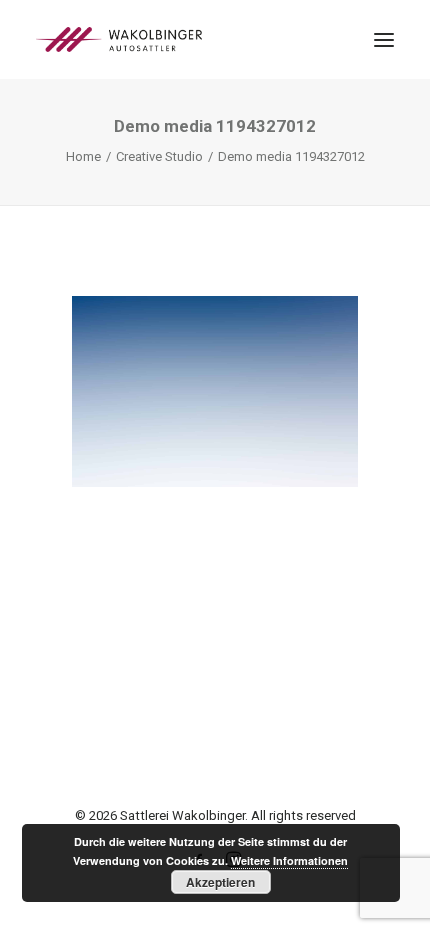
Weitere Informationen (289, 860)
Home (83, 156)
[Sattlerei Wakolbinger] (119, 39)
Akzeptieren (220, 882)
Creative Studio (159, 156)
